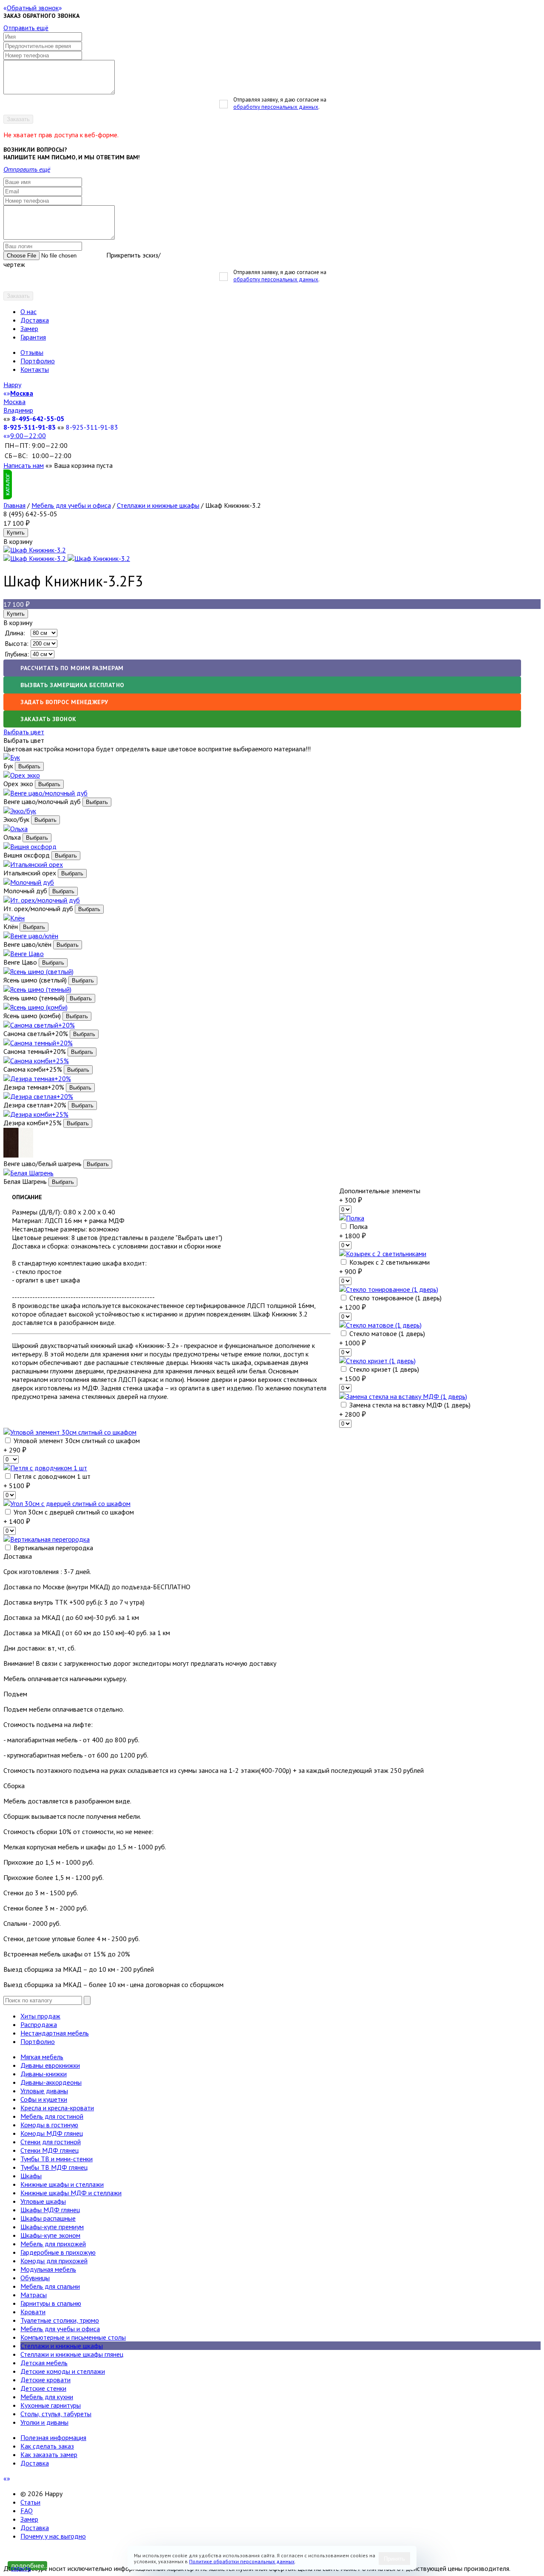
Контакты (35, 369)
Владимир (18, 410)
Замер (29, 328)
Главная (14, 505)
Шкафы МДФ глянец (50, 2210)
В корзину (18, 623)
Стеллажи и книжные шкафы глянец (72, 2354)
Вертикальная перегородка (52, 1548)
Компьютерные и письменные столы (73, 2337)
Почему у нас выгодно (53, 2536)
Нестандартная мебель (55, 2033)
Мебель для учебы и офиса (71, 505)
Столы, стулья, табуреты (56, 2414)
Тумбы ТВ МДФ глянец (54, 2167)
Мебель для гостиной (52, 2116)
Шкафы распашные (48, 2218)
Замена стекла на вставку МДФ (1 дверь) (409, 1405)
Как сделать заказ (47, 2446)
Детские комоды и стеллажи (63, 2371)
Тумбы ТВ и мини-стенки (57, 2159)
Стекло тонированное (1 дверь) (395, 1298)
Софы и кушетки (44, 2099)
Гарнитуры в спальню (51, 2303)
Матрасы (34, 2295)
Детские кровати (45, 2380)
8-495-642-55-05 (38, 419)
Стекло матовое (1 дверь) (386, 1333)
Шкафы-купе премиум (52, 2227)
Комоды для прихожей (54, 2261)
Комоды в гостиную (49, 2125)
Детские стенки (43, 2388)
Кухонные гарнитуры (51, 2405)
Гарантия (33, 337)
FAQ (27, 2511)
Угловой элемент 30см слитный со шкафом (76, 1441)
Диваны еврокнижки (50, 2065)
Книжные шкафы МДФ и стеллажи (71, 2193)
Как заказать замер (49, 2454)
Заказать (18, 119)
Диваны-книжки (44, 2074)
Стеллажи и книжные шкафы (158, 505)
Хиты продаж (40, 2016)
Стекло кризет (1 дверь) (383, 1369)
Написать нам (24, 465)
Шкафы (31, 2176)
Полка (358, 1226)
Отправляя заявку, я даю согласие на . (280, 103)
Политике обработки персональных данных (242, 2561)
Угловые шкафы (43, 2201)
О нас (28, 311)
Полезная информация (53, 2437)
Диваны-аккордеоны (51, 2082)
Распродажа (39, 2024)
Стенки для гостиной (51, 2142)
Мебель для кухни (47, 2397)
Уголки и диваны (44, 2422)
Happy (12, 385)
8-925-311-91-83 (30, 427)
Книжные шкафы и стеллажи (62, 2184)
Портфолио (38, 361)
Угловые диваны (44, 2091)
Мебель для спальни (50, 2286)
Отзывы (32, 352)
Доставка (35, 320)
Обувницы (35, 2278)
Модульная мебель (48, 2269)
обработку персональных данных (276, 107)
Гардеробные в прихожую (58, 2252)
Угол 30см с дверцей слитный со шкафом (73, 1512)
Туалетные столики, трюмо (60, 2320)
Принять (394, 2559)
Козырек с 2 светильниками (389, 1262)
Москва (14, 402)
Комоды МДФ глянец (52, 2133)
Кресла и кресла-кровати (57, 2108)
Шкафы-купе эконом (50, 2235)
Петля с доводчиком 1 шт (51, 1476)
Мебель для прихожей (53, 2244)
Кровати (33, 2312)
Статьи (30, 2502)
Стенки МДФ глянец (50, 2150)
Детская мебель (44, 2363)
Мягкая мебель (42, 2057)
